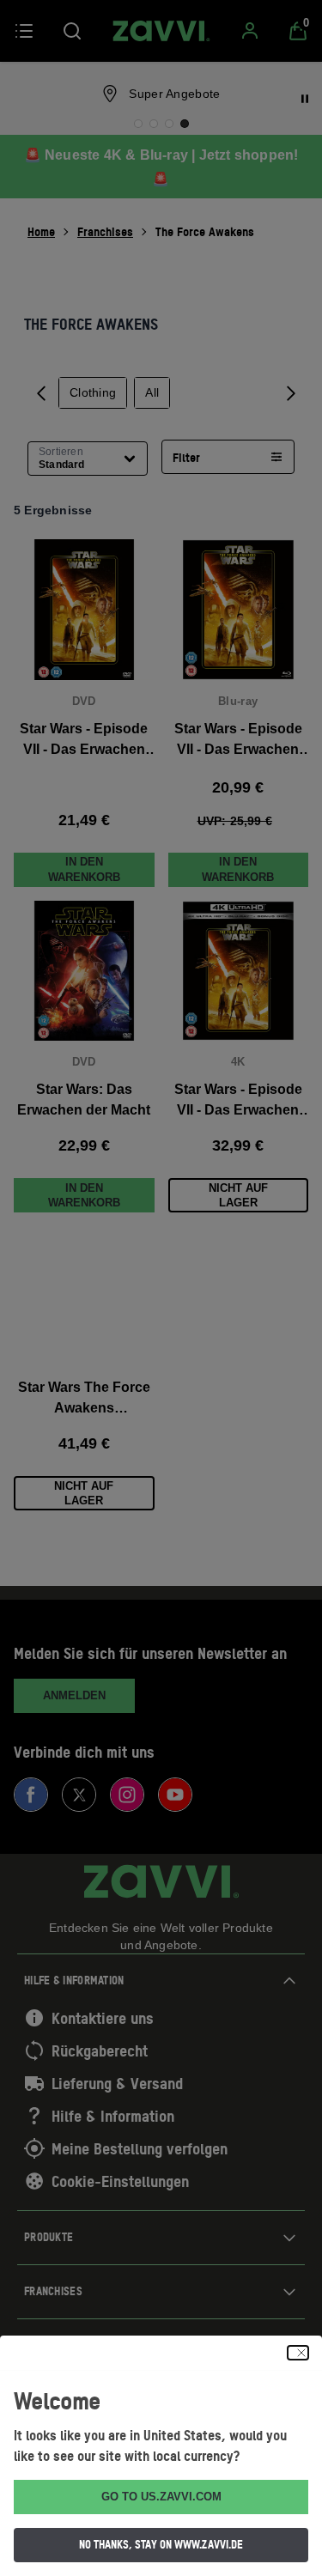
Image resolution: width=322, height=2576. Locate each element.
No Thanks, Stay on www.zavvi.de (161, 2544)
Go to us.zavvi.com (161, 2497)
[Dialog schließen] (298, 2353)
